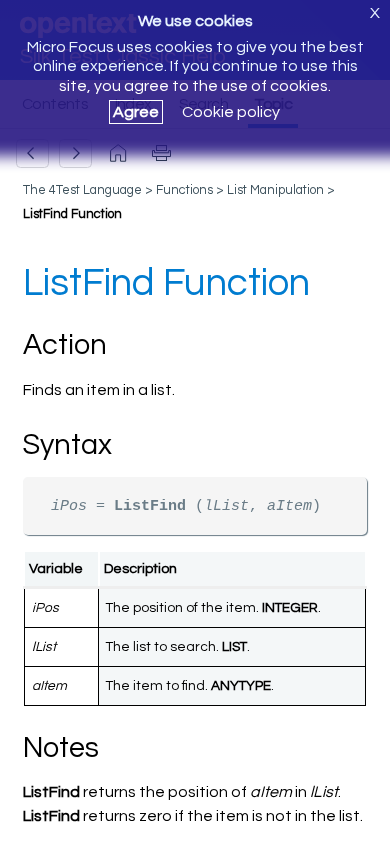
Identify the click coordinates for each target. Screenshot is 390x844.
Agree (136, 112)
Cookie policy (231, 112)
